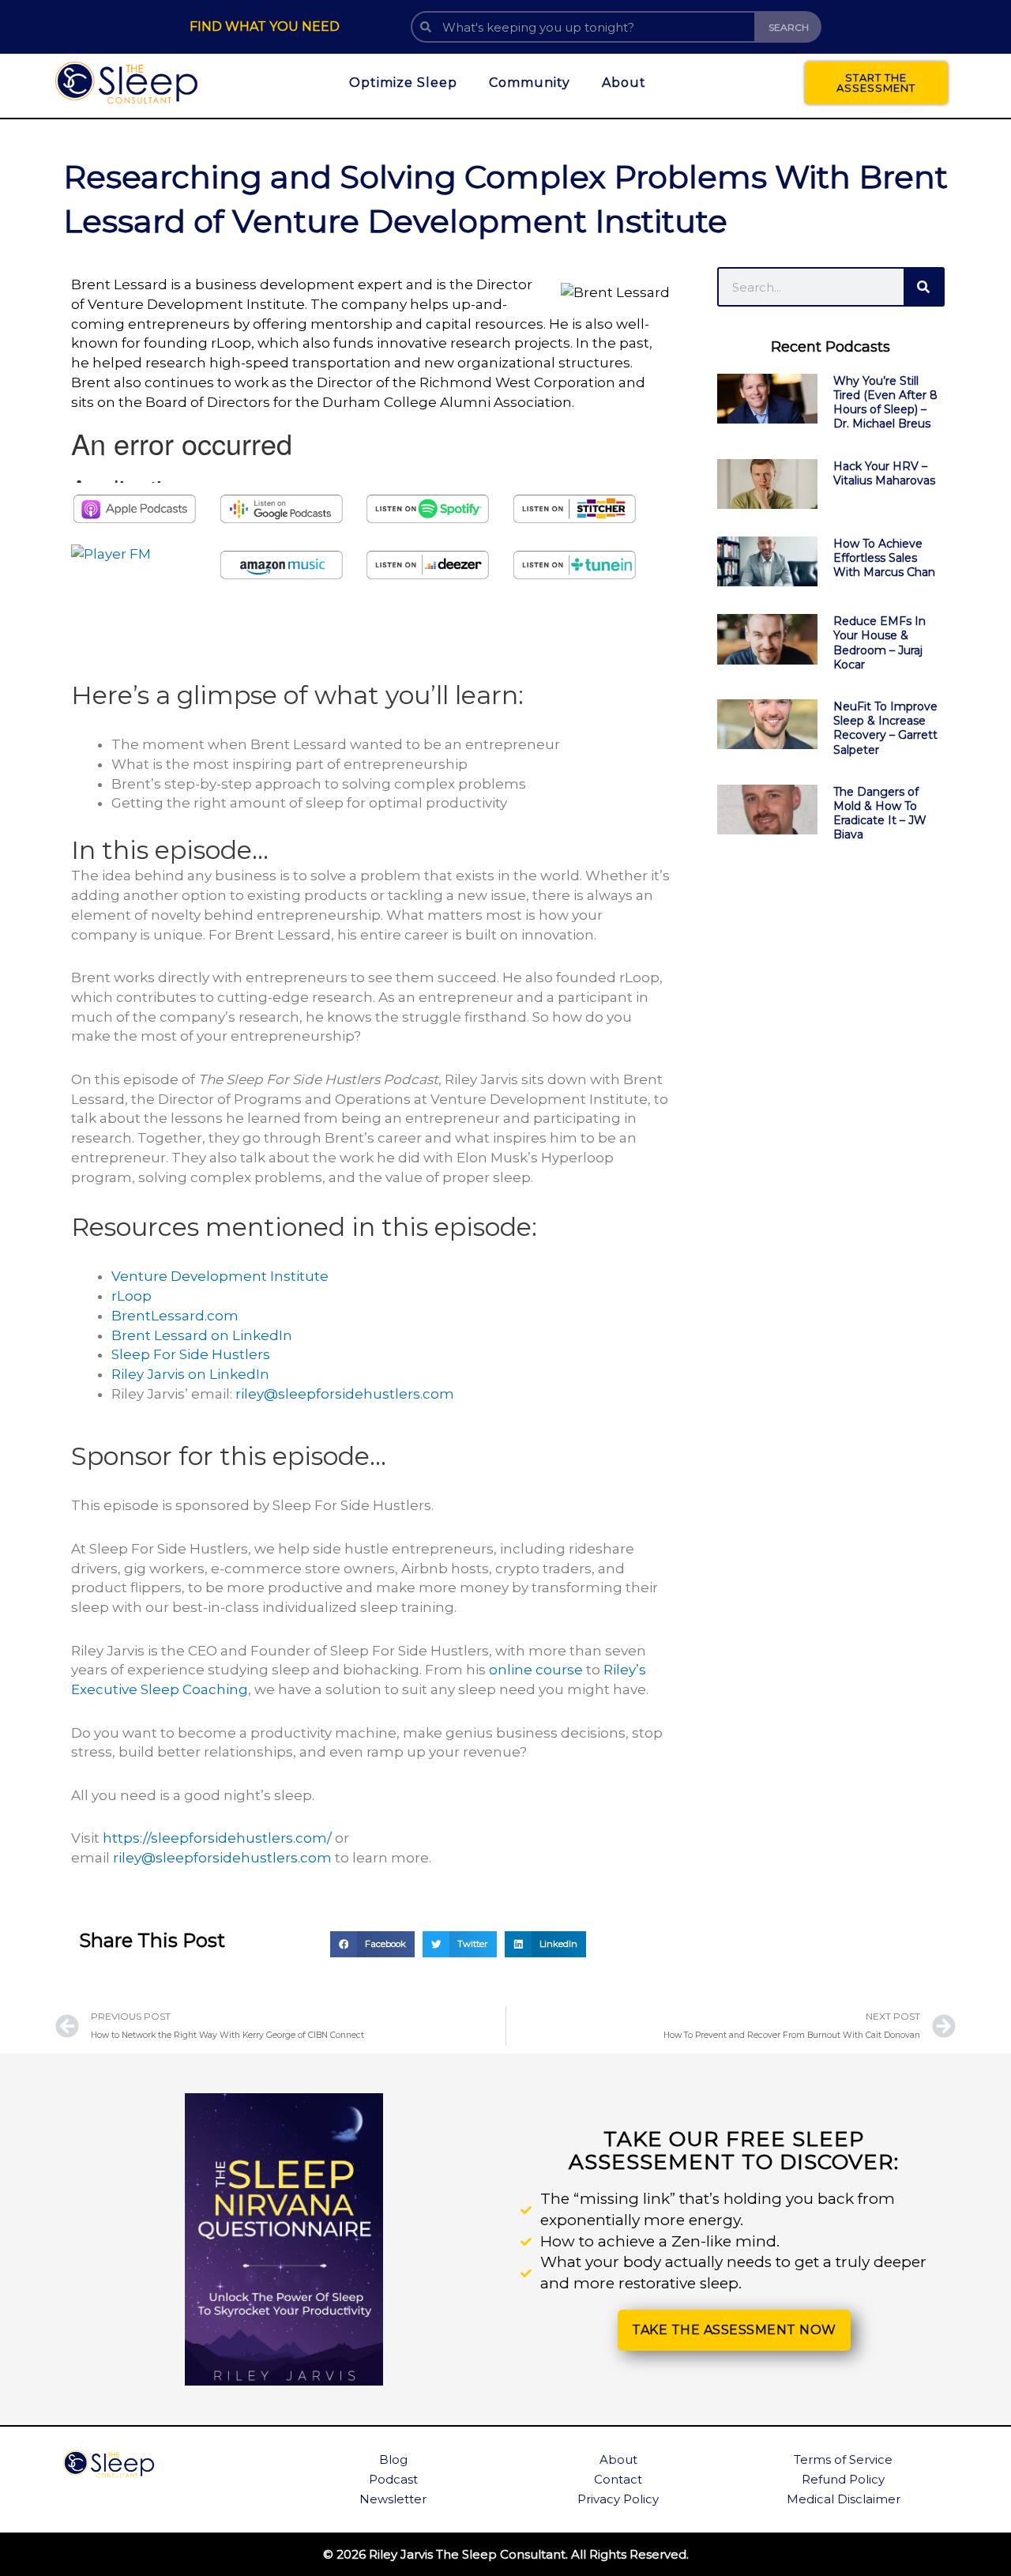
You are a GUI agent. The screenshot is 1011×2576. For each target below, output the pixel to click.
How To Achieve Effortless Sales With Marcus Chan (884, 558)
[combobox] (583, 27)
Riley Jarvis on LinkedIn (190, 1374)
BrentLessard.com (175, 1316)
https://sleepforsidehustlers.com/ (217, 1838)
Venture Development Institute (220, 1276)
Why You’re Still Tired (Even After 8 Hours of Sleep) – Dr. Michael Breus (885, 403)
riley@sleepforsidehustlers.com (345, 1394)
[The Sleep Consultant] (127, 83)
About (624, 83)
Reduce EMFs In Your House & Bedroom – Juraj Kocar (879, 643)
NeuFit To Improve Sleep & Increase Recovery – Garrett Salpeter (885, 728)
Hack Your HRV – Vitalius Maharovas (884, 473)
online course (536, 1670)
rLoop (132, 1296)
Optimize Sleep (403, 83)
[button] (372, 1945)
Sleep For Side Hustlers (191, 1354)
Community (530, 83)
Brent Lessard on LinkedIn (203, 1335)
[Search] (923, 287)
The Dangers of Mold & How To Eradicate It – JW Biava (880, 813)
